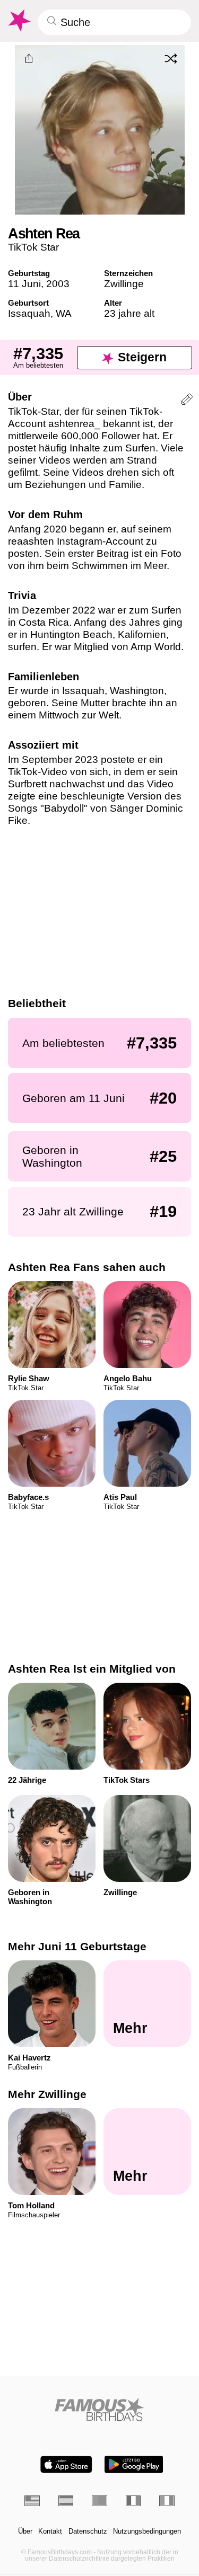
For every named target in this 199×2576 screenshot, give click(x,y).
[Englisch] (32, 2501)
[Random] (171, 58)
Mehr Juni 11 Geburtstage (77, 1946)
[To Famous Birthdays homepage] (19, 21)
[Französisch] (133, 2501)
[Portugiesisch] (99, 2501)
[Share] (29, 59)
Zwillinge (124, 284)
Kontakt (50, 2531)
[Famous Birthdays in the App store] (66, 2464)
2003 (58, 284)
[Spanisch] (66, 2501)
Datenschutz (88, 2531)
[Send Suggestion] (187, 401)
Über (25, 2531)
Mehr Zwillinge (47, 2094)
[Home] (99, 2409)
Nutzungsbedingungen (147, 2531)
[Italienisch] (167, 2501)
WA (64, 313)
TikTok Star (33, 247)
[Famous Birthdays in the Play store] (134, 2464)
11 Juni (24, 284)
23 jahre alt (129, 313)
